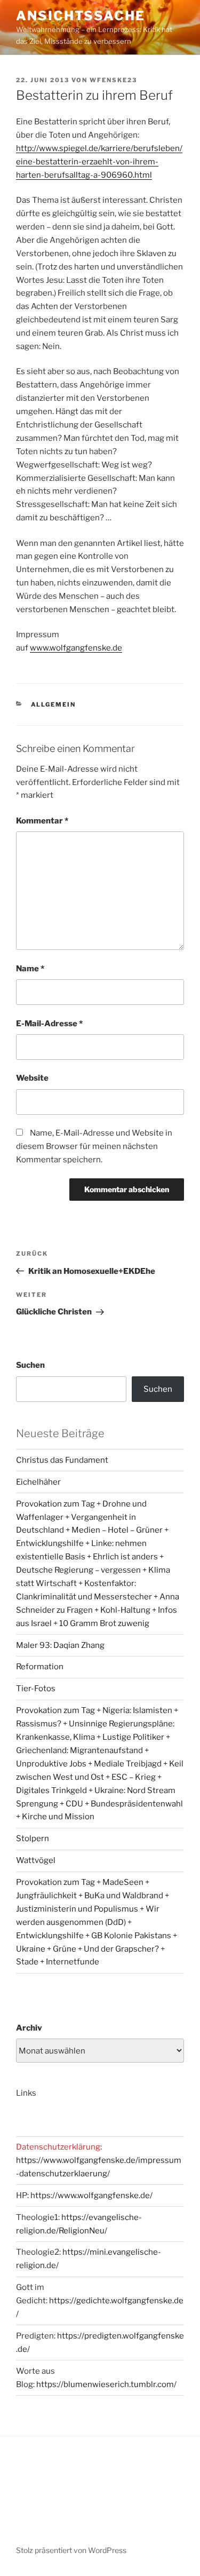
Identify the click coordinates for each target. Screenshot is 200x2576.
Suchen (30, 1365)
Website (32, 1078)
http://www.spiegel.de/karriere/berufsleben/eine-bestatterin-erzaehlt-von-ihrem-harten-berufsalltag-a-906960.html (99, 162)
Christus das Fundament (62, 1460)
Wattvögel (36, 1860)
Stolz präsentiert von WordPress (71, 2550)
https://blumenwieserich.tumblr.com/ (106, 2384)
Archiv (29, 2028)
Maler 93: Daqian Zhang (60, 1645)
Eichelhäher (38, 1482)
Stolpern (33, 1838)
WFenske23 (113, 80)
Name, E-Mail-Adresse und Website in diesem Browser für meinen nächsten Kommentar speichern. (94, 1146)
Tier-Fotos (36, 1689)
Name (30, 969)
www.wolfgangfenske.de (76, 648)
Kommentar (42, 821)
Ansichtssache (81, 16)
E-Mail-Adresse (49, 1024)
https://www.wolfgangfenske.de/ (91, 2195)
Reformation (40, 1667)
